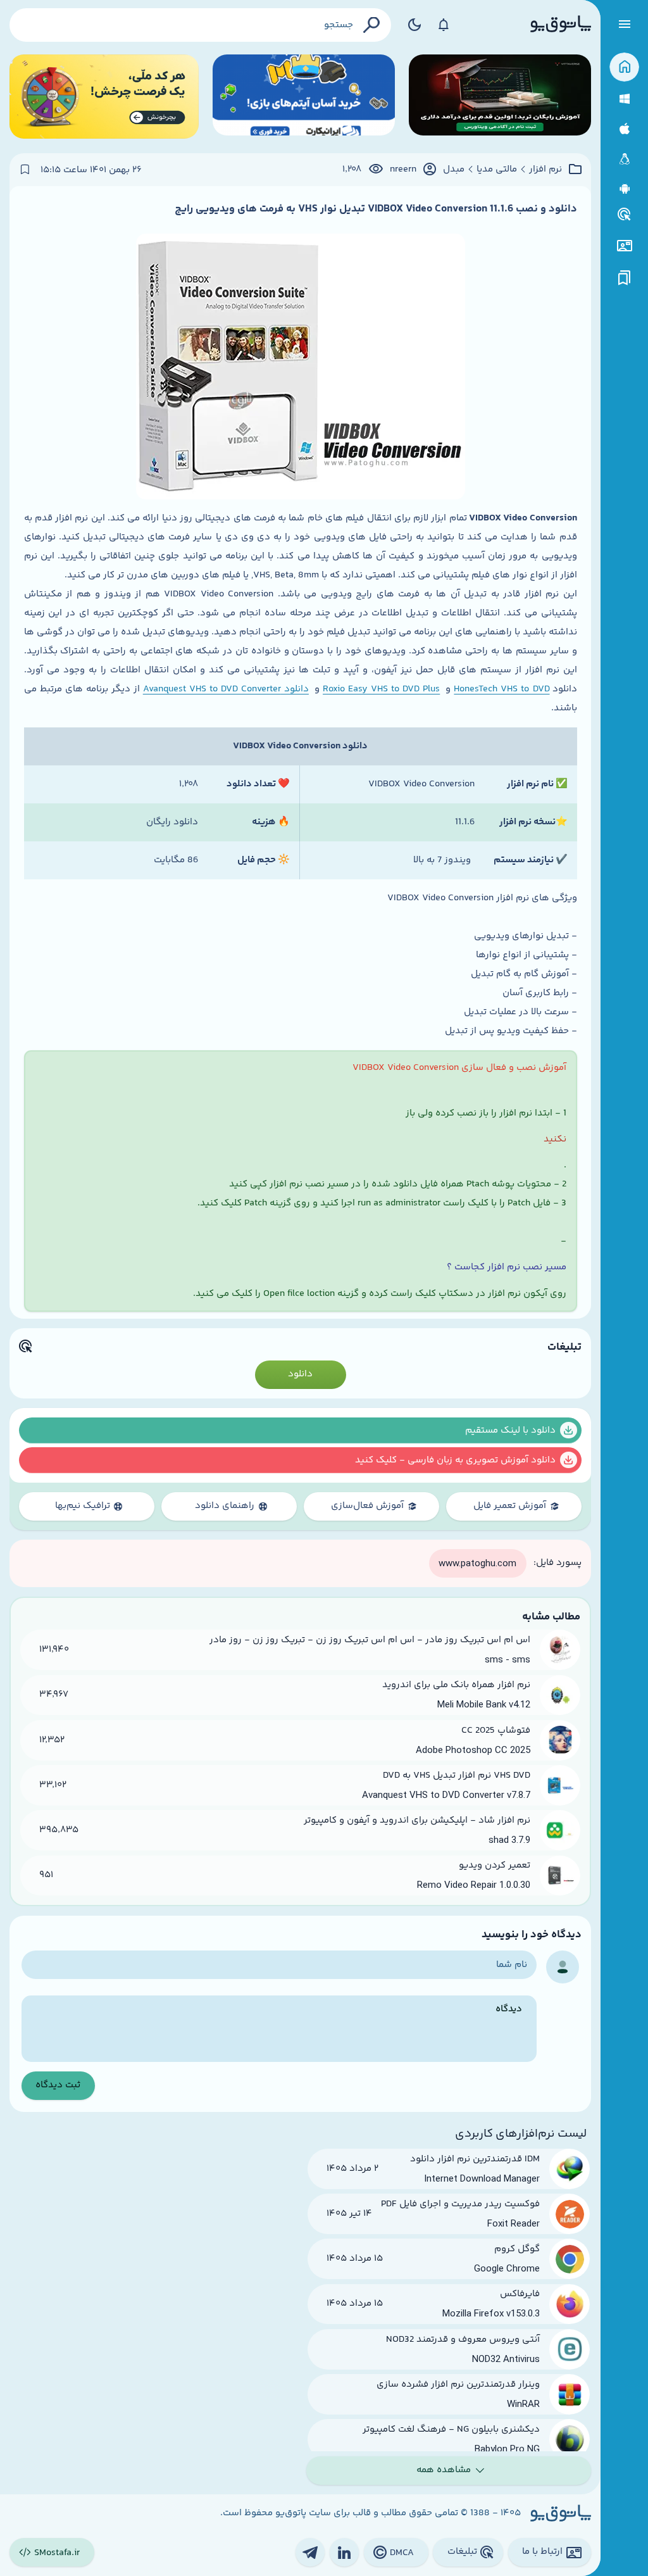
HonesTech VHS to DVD (502, 689)
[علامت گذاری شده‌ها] (625, 278)
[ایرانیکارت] (304, 97)
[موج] (500, 97)
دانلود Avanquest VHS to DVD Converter (226, 689)
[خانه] (624, 67)
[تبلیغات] (625, 215)
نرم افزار (545, 170)
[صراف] (104, 97)
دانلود (300, 1374)
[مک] (624, 129)
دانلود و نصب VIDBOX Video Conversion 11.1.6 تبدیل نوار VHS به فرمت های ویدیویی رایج (376, 209)
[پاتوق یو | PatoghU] (561, 25)
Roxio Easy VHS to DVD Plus (381, 689)
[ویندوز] (624, 99)
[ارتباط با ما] (624, 246)
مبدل (454, 170)
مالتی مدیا (497, 170)
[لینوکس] (624, 159)
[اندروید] (624, 189)
